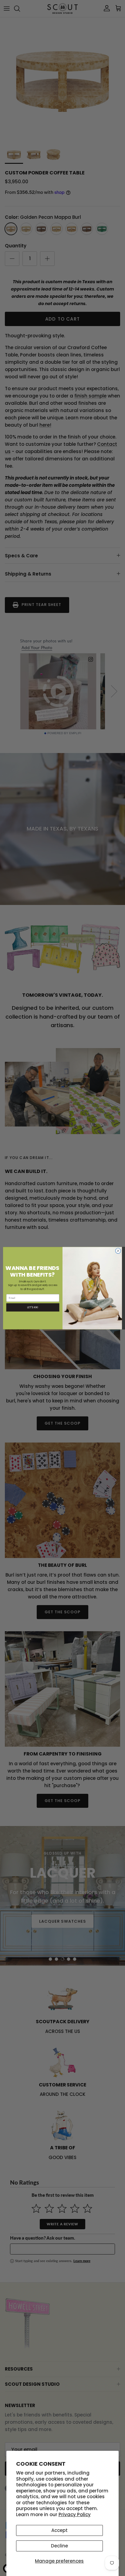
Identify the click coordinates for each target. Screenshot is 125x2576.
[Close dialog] (118, 1251)
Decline (59, 2546)
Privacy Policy (75, 2514)
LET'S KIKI (33, 1307)
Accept (59, 2530)
